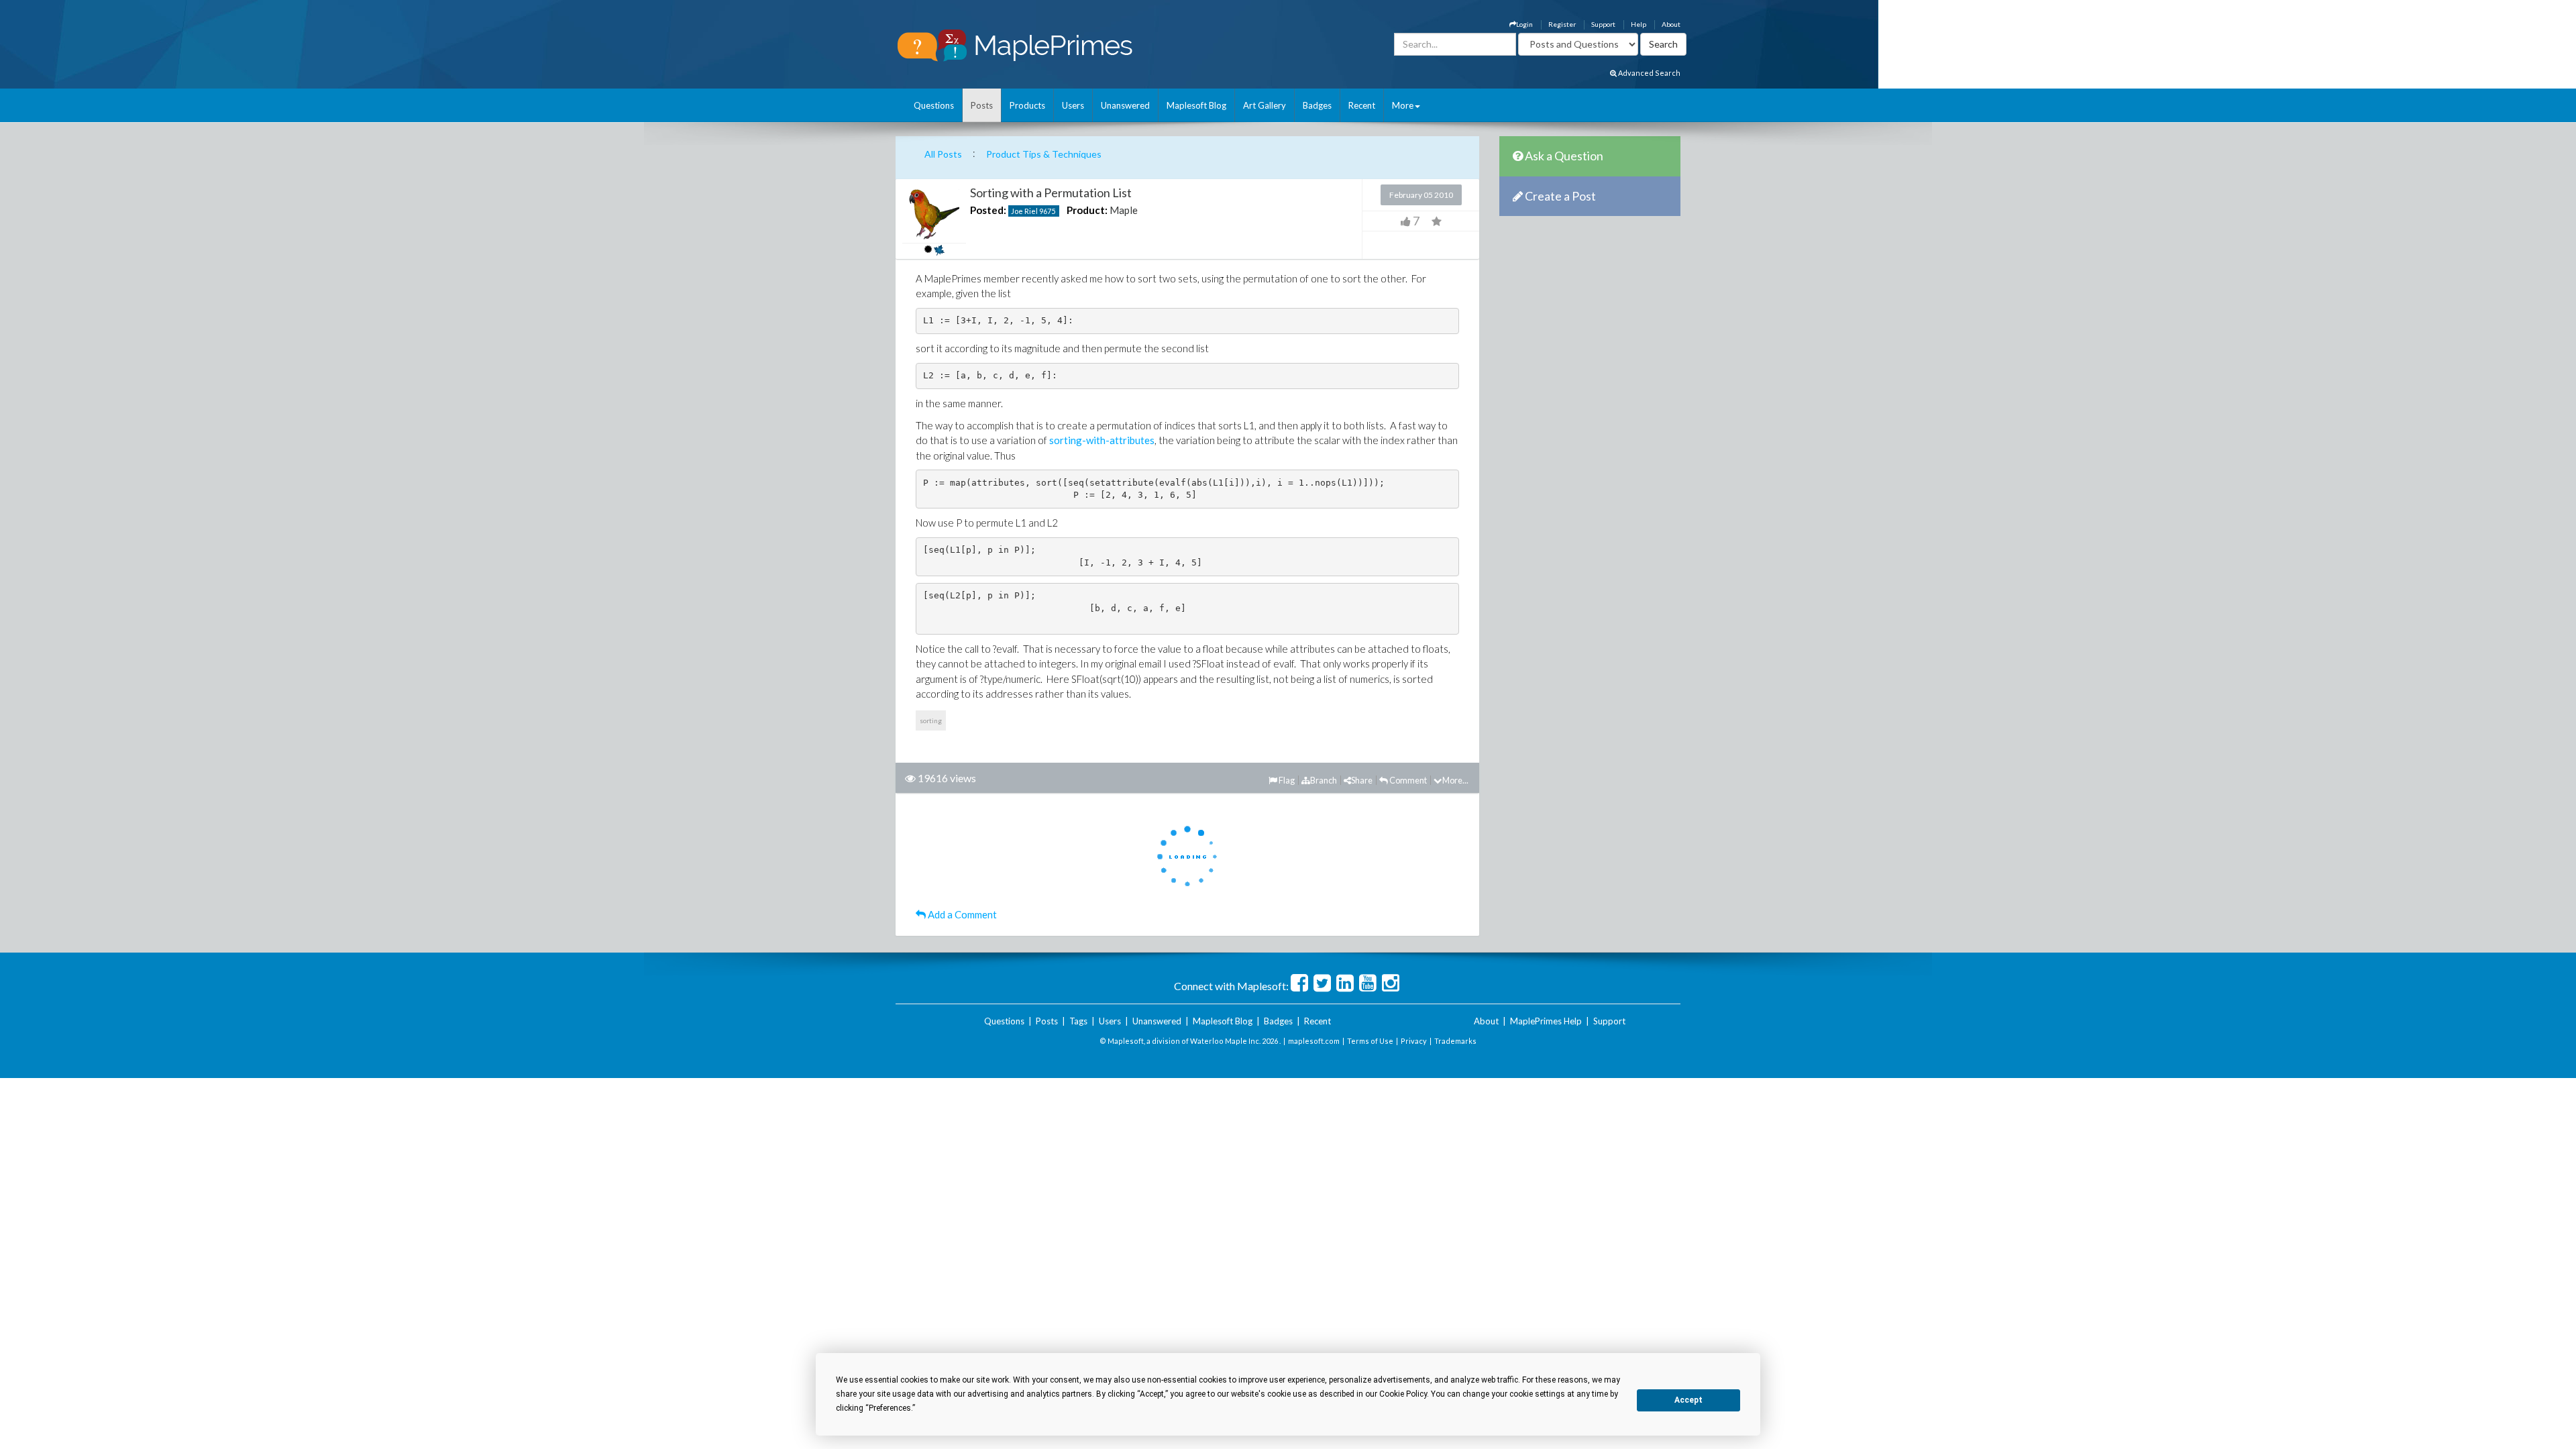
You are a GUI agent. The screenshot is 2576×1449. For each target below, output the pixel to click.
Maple (1124, 210)
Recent (1362, 105)
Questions (934, 105)
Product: (1087, 210)
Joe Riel (1024, 211)
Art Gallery (1265, 105)
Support (1603, 24)
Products (1027, 105)
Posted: (988, 210)
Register (1562, 24)
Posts (982, 105)
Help (1639, 24)
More (1403, 105)
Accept (1688, 1400)
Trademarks (1455, 1041)
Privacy (1414, 1041)
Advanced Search (1649, 73)
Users (1073, 105)
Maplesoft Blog (1196, 105)
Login (1524, 24)
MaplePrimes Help (1546, 1021)
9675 (1047, 211)
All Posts (943, 154)
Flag (1286, 780)
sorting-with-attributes (1102, 440)
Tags (1078, 1021)
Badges (1317, 105)
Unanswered (1125, 105)
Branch (1324, 780)
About (1671, 24)
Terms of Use (1370, 1041)
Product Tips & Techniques (1044, 154)
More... (1455, 780)
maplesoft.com (1314, 1041)
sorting (931, 720)
